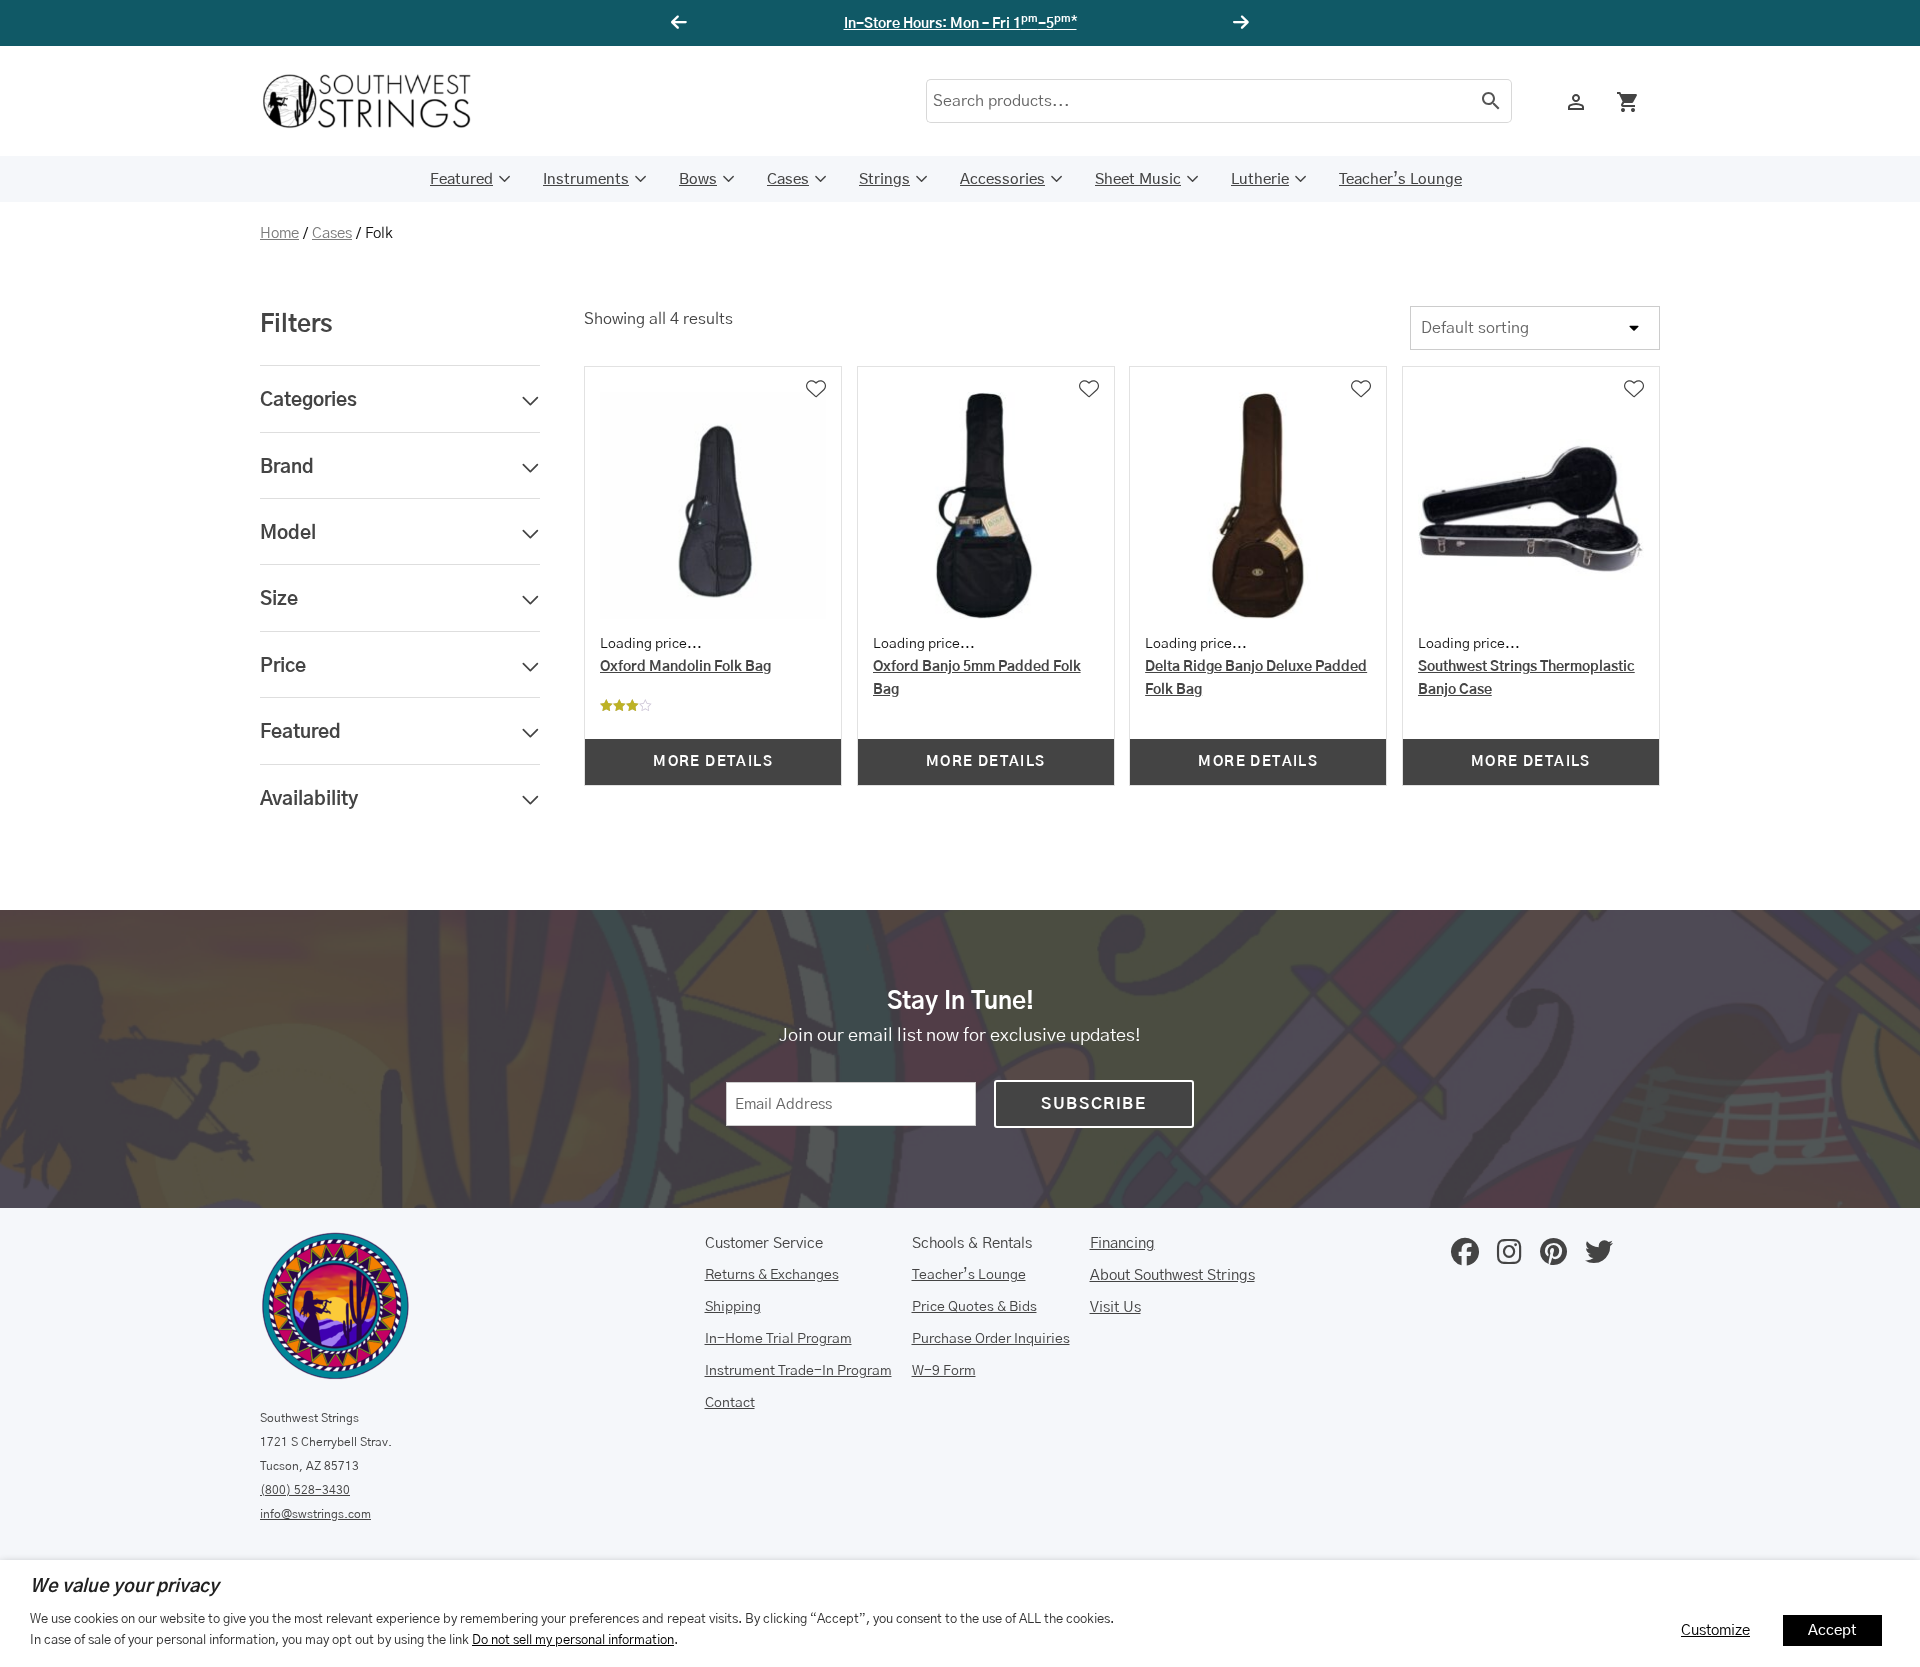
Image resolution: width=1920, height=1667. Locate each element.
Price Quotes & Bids (974, 1307)
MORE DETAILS (713, 762)
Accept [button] (1832, 1630)
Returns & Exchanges (772, 1275)
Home (279, 233)
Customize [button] (1715, 1630)
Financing (1122, 1243)
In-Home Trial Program (778, 1339)
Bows (698, 179)
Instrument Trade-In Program (798, 1371)
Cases (788, 179)
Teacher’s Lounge (1400, 179)
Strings (884, 179)
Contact (730, 1403)
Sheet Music (1138, 179)
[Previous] (682, 23)
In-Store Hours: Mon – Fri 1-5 (960, 24)
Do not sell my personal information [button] (573, 1640)
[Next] (1238, 23)
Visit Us (1115, 1307)
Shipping (733, 1307)
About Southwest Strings (1172, 1275)
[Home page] (380, 101)
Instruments (586, 179)
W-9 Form (944, 1371)
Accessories (1002, 179)
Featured (461, 179)
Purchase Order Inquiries (991, 1339)
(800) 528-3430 (305, 1490)
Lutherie (1260, 179)
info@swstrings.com (315, 1514)
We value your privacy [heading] (124, 1587)
